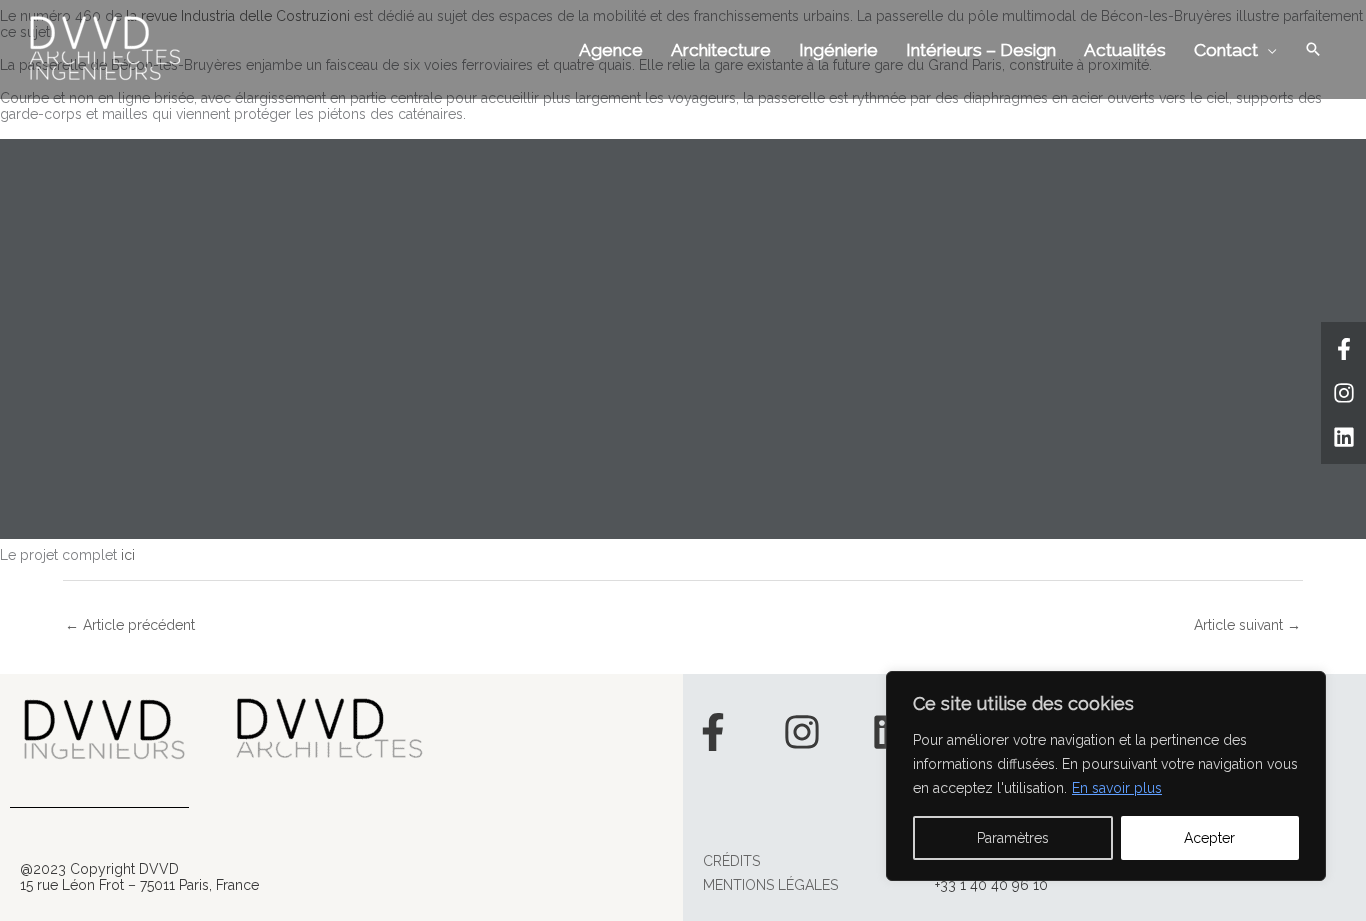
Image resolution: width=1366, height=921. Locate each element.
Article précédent (130, 625)
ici (128, 555)
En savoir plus (1117, 788)
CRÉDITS (731, 861)
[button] (1313, 49)
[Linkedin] (1344, 437)
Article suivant (1247, 625)
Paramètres (1013, 838)
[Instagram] (1344, 393)
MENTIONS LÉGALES (770, 885)
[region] (1106, 776)
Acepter (1209, 838)
